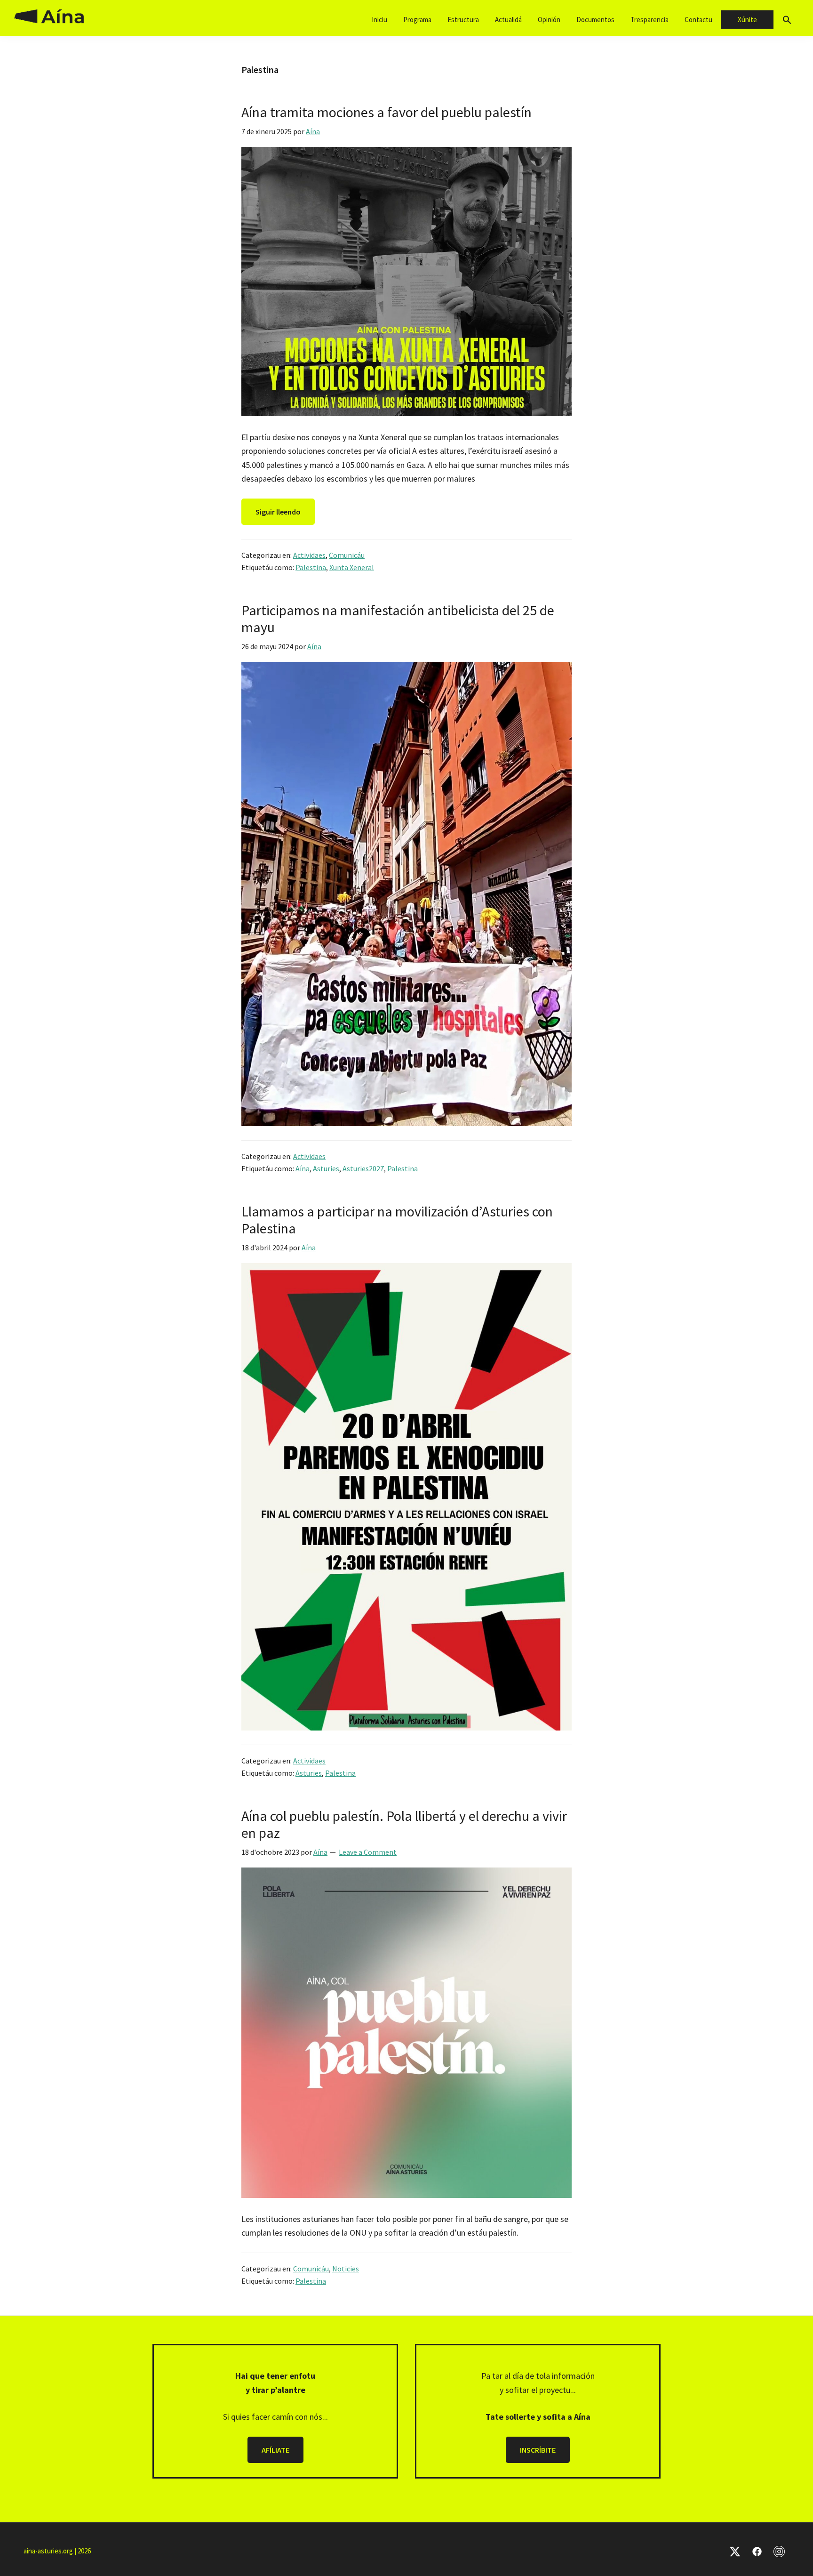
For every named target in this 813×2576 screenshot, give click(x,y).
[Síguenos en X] (735, 2551)
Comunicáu (347, 555)
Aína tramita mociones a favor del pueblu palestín (387, 112)
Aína (303, 1168)
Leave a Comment (368, 1852)
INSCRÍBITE (538, 2450)
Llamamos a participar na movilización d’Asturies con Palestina (397, 1220)
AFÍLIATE (275, 2450)
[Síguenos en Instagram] (779, 2551)
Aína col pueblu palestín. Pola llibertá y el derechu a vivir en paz (404, 1824)
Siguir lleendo (278, 512)
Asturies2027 (363, 1168)
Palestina (311, 567)
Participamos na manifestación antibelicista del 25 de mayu (398, 619)
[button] (787, 20)
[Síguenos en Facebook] (757, 2551)
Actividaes (309, 555)
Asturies (326, 1168)
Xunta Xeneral (352, 567)
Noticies (346, 2269)
